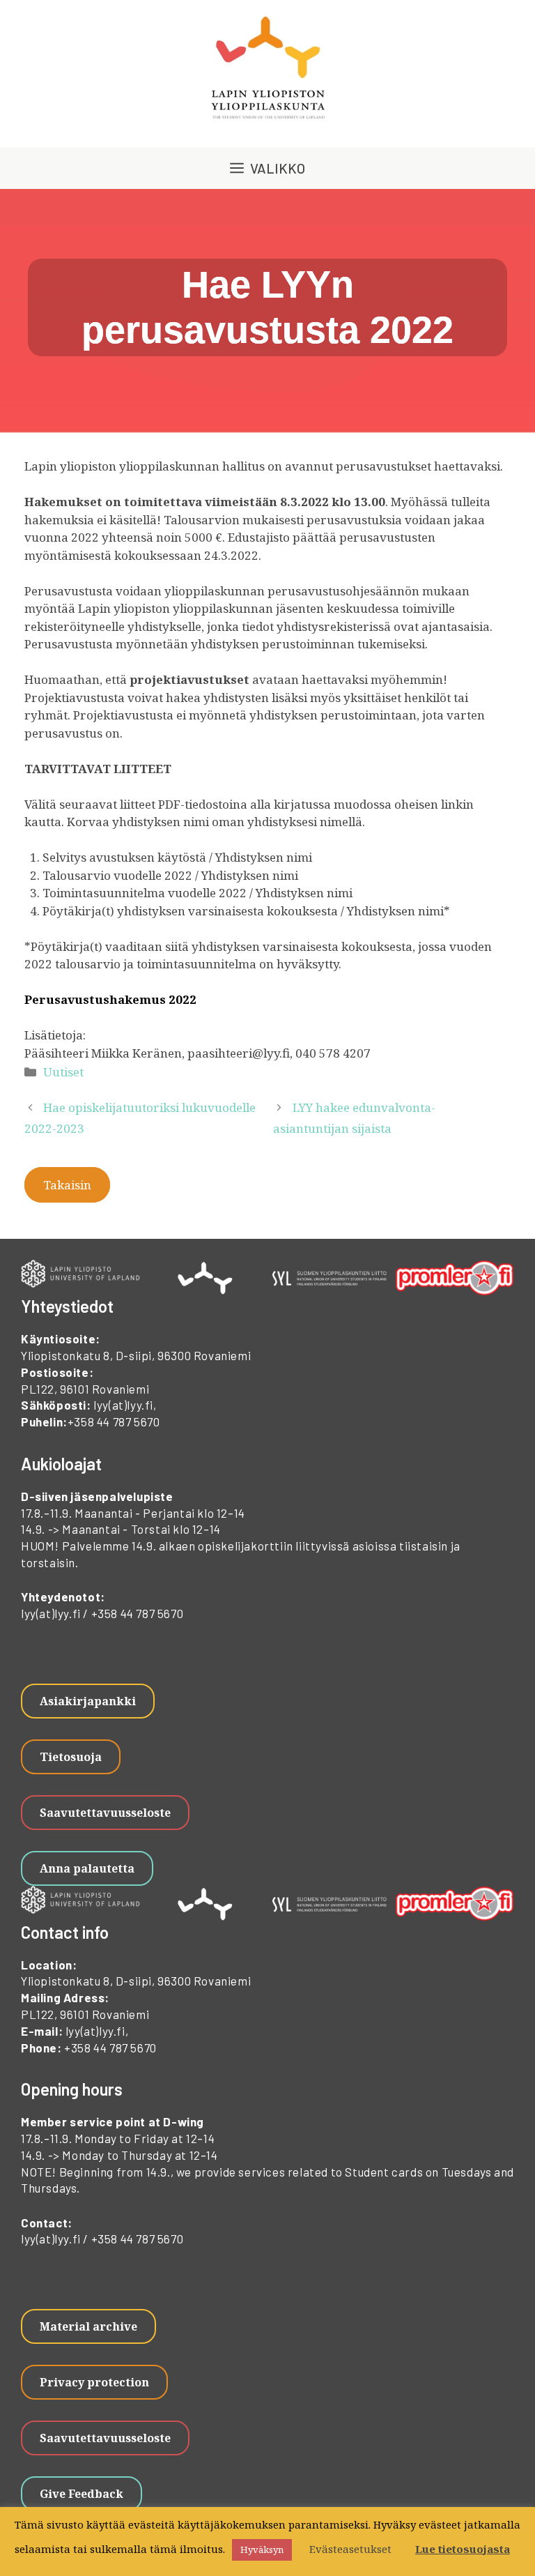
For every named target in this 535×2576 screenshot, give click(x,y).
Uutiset (63, 1072)
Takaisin (67, 1185)
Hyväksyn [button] (262, 2550)
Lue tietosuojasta (463, 2549)
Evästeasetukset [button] (350, 2549)
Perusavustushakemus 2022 (110, 999)
